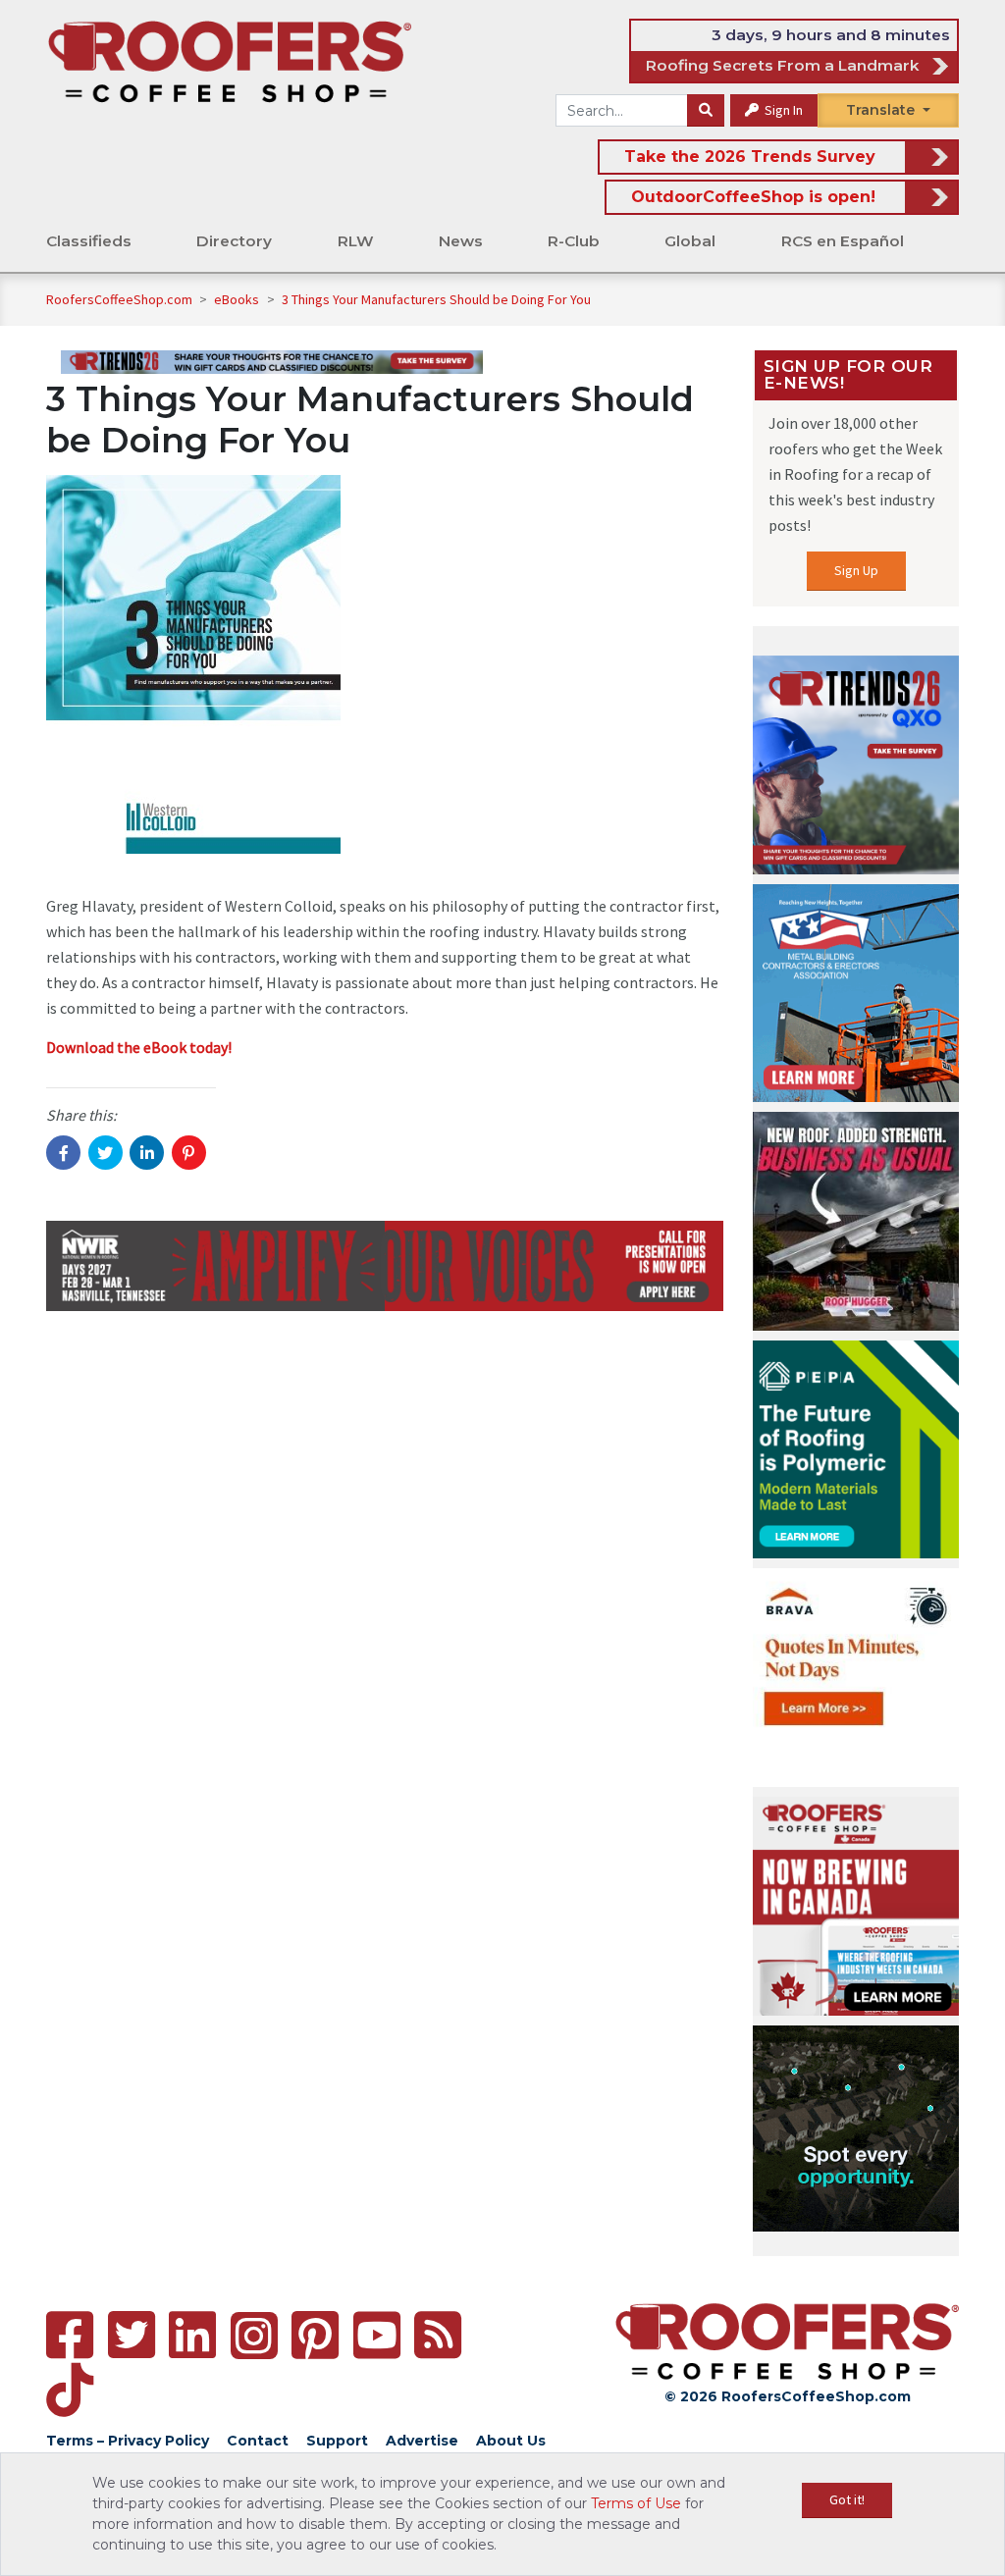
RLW (356, 241)
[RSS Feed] (438, 2335)
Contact (258, 2441)
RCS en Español (843, 241)
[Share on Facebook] (63, 1153)
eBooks (238, 299)
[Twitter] (132, 2335)
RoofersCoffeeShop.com (119, 299)
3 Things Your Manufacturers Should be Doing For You (436, 299)
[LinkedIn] (192, 2335)
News (461, 241)
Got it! (847, 2499)
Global (690, 241)
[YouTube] (377, 2335)
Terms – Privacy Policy (128, 2441)
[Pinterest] (315, 2335)
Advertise (422, 2441)
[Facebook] (70, 2335)
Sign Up (856, 570)
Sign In (782, 110)
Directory (234, 241)
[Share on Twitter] (106, 1153)
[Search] (706, 111)
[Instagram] (254, 2336)
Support (337, 2441)
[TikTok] (70, 2390)
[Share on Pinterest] (189, 1153)
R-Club (574, 241)
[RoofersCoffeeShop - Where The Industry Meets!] (230, 61)
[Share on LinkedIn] (147, 1153)
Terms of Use (636, 2503)
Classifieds (89, 241)
